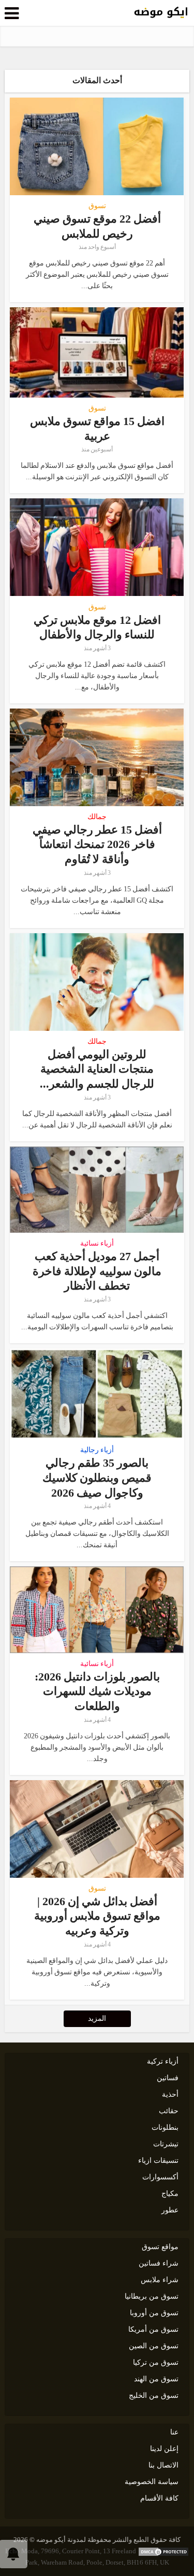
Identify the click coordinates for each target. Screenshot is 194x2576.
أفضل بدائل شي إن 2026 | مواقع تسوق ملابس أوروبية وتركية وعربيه (97, 1916)
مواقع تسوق (160, 2247)
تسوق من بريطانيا (152, 2296)
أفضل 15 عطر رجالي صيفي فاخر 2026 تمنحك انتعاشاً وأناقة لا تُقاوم (97, 844)
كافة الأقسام (159, 2498)
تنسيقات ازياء (158, 2161)
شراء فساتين (159, 2263)
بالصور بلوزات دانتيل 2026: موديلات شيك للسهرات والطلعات (97, 1691)
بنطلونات (165, 2127)
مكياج (170, 2194)
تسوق (97, 206)
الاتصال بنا (163, 2465)
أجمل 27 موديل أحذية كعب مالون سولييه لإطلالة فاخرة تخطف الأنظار (97, 1271)
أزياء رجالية (97, 1450)
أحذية (170, 2094)
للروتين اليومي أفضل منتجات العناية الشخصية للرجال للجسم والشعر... (97, 1069)
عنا (174, 2432)
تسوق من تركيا (156, 2362)
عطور (170, 2210)
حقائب (169, 2111)
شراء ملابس (160, 2280)
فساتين (168, 2078)
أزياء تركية (163, 2061)
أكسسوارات (160, 2177)
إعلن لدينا (164, 2449)
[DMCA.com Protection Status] (163, 2551)
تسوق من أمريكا (153, 2329)
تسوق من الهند (156, 2379)
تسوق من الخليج (154, 2396)
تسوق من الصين (154, 2346)
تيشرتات (166, 2144)
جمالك (97, 817)
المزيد (97, 2019)
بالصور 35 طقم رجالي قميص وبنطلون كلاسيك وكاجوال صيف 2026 (97, 1478)
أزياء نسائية (97, 1244)
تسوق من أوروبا (154, 2313)
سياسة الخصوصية (152, 2482)
